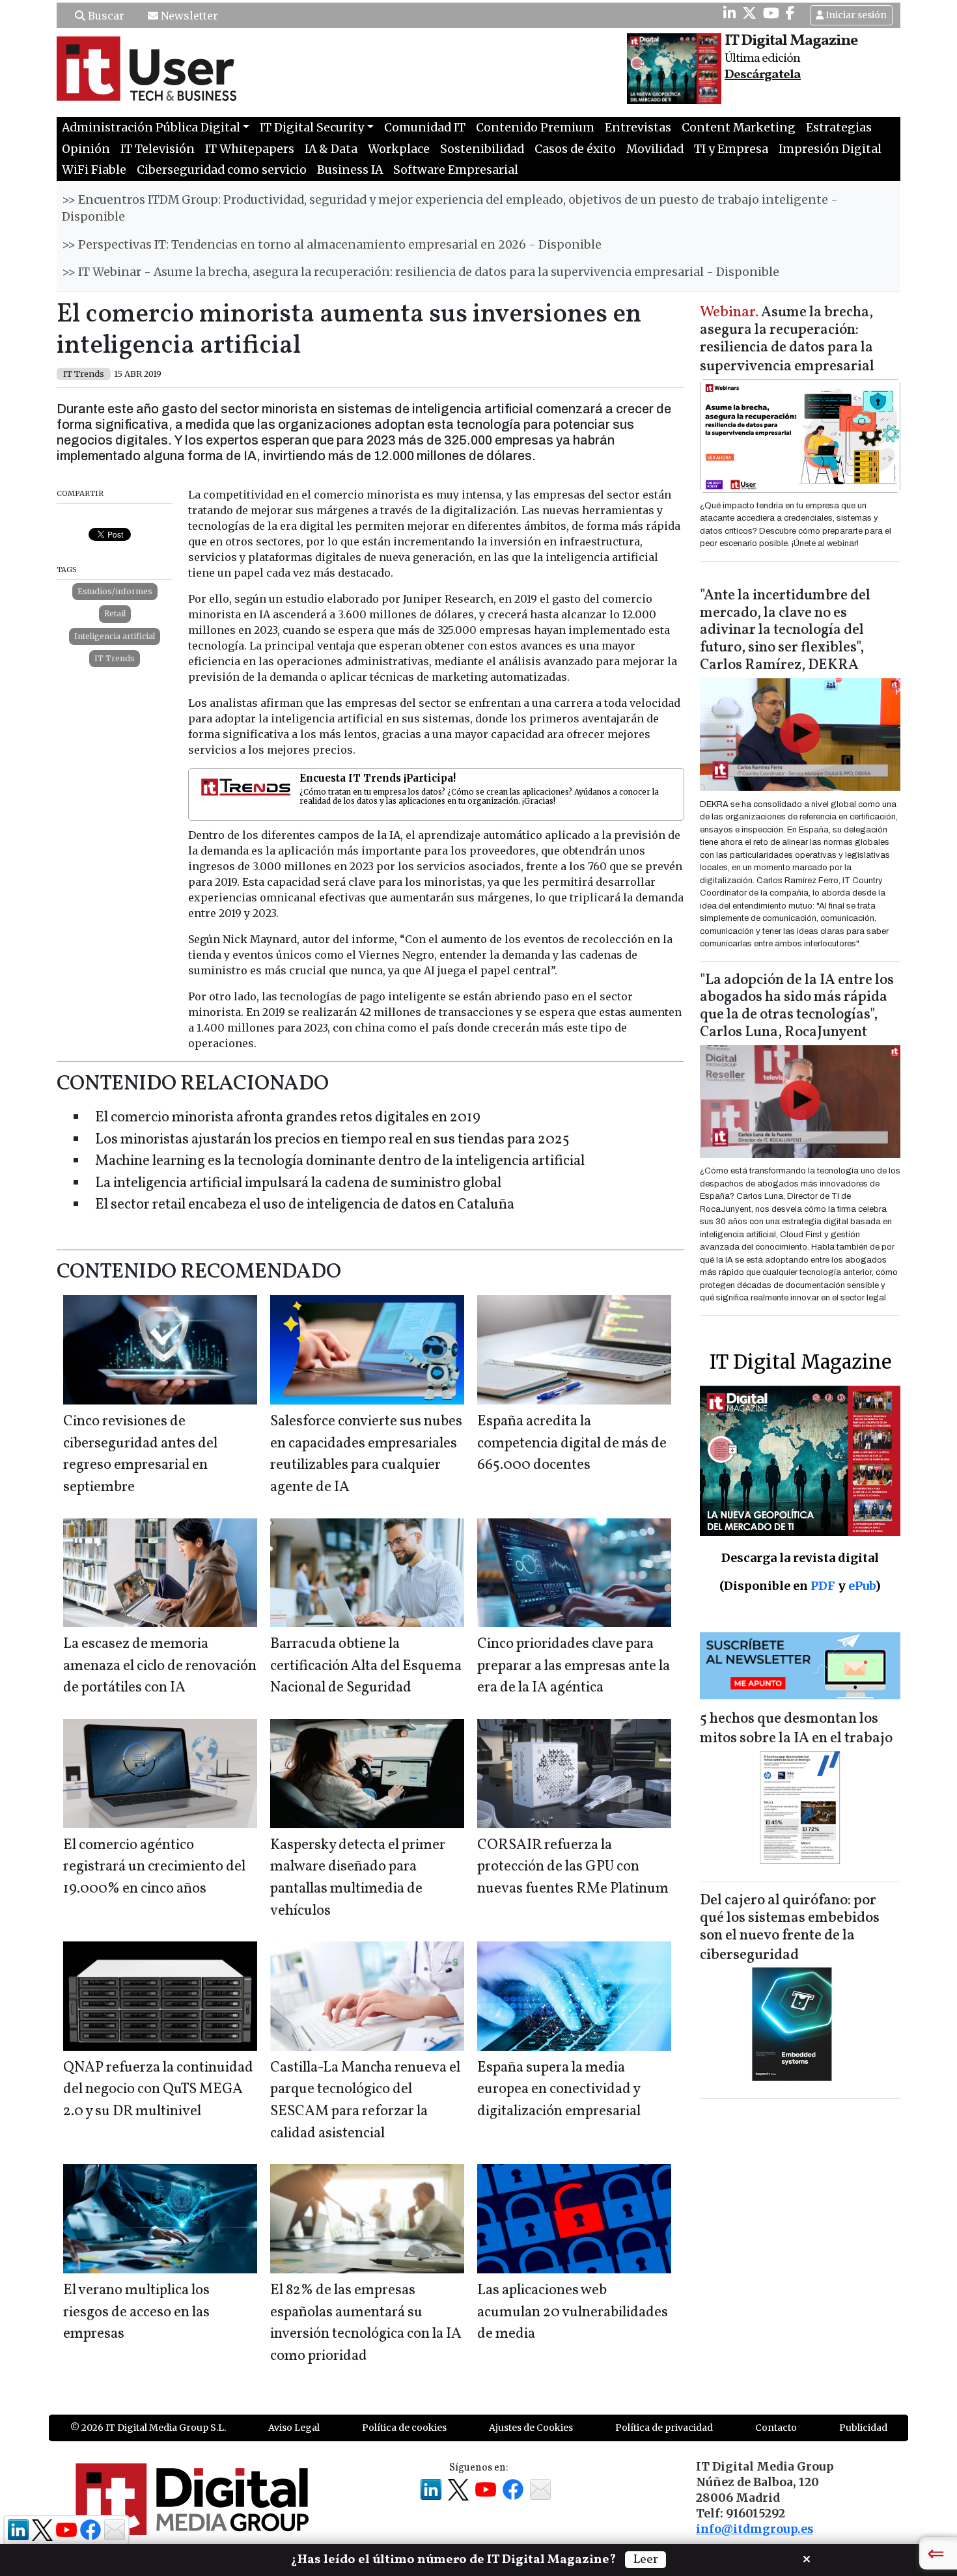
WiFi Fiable (94, 170)
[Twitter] (749, 13)
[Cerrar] (807, 2558)
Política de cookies (404, 2428)
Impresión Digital (830, 149)
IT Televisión (158, 149)
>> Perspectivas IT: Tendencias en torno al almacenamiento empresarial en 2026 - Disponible (332, 245)
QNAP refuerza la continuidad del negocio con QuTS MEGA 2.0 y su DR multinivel (158, 2090)
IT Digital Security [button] (312, 128)
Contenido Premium (535, 128)
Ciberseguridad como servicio (222, 170)
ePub (862, 1586)
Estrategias (839, 128)
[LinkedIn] (729, 13)
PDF (823, 1586)
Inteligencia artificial (115, 636)
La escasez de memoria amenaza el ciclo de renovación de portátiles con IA (160, 1666)
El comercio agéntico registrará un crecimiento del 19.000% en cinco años (154, 1867)
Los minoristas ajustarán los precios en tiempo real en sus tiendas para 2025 (332, 1140)
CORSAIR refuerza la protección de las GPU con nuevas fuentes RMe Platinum (573, 1867)
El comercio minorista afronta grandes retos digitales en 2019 (288, 1118)
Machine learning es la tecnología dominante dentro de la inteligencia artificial (340, 1161)
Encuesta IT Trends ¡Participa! (378, 778)
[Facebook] (790, 13)
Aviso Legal (294, 2428)
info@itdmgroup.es (755, 2529)
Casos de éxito (575, 149)
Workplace (399, 149)
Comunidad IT (425, 128)
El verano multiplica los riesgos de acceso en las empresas (136, 2312)
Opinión (86, 149)
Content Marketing (739, 128)
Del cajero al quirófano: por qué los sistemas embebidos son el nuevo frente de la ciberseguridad (790, 1928)
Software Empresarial (456, 170)
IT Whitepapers (250, 149)
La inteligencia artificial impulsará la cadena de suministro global (298, 1184)
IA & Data (331, 149)
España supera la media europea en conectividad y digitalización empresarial (559, 2090)
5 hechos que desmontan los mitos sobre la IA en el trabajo (796, 1729)
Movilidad (655, 149)
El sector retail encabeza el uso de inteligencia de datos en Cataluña (305, 1205)
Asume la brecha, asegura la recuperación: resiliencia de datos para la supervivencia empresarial (787, 340)
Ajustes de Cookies (531, 2428)
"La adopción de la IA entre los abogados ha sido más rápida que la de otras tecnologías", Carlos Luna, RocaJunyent (797, 1007)
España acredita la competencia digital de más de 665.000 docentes (572, 1444)
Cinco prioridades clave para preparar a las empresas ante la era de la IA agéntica (574, 1666)
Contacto (776, 2428)
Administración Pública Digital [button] (151, 128)
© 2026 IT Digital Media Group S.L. (148, 2428)
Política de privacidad (664, 2428)
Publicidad (863, 2428)
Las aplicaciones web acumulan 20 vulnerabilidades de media (573, 2312)
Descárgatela (763, 75)
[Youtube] (771, 13)
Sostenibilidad (482, 149)
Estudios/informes (115, 591)
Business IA (350, 170)
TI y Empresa (731, 149)
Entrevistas (638, 128)
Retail (115, 613)
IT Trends (115, 658)
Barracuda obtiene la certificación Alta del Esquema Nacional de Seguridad (366, 1666)
